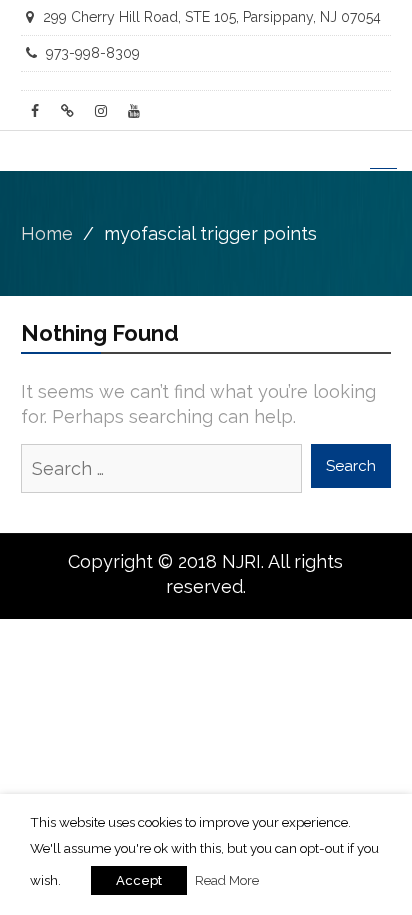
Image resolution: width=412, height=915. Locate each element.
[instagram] (101, 111)
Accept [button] (139, 880)
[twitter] (68, 111)
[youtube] (134, 111)
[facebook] (35, 111)
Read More (227, 880)
